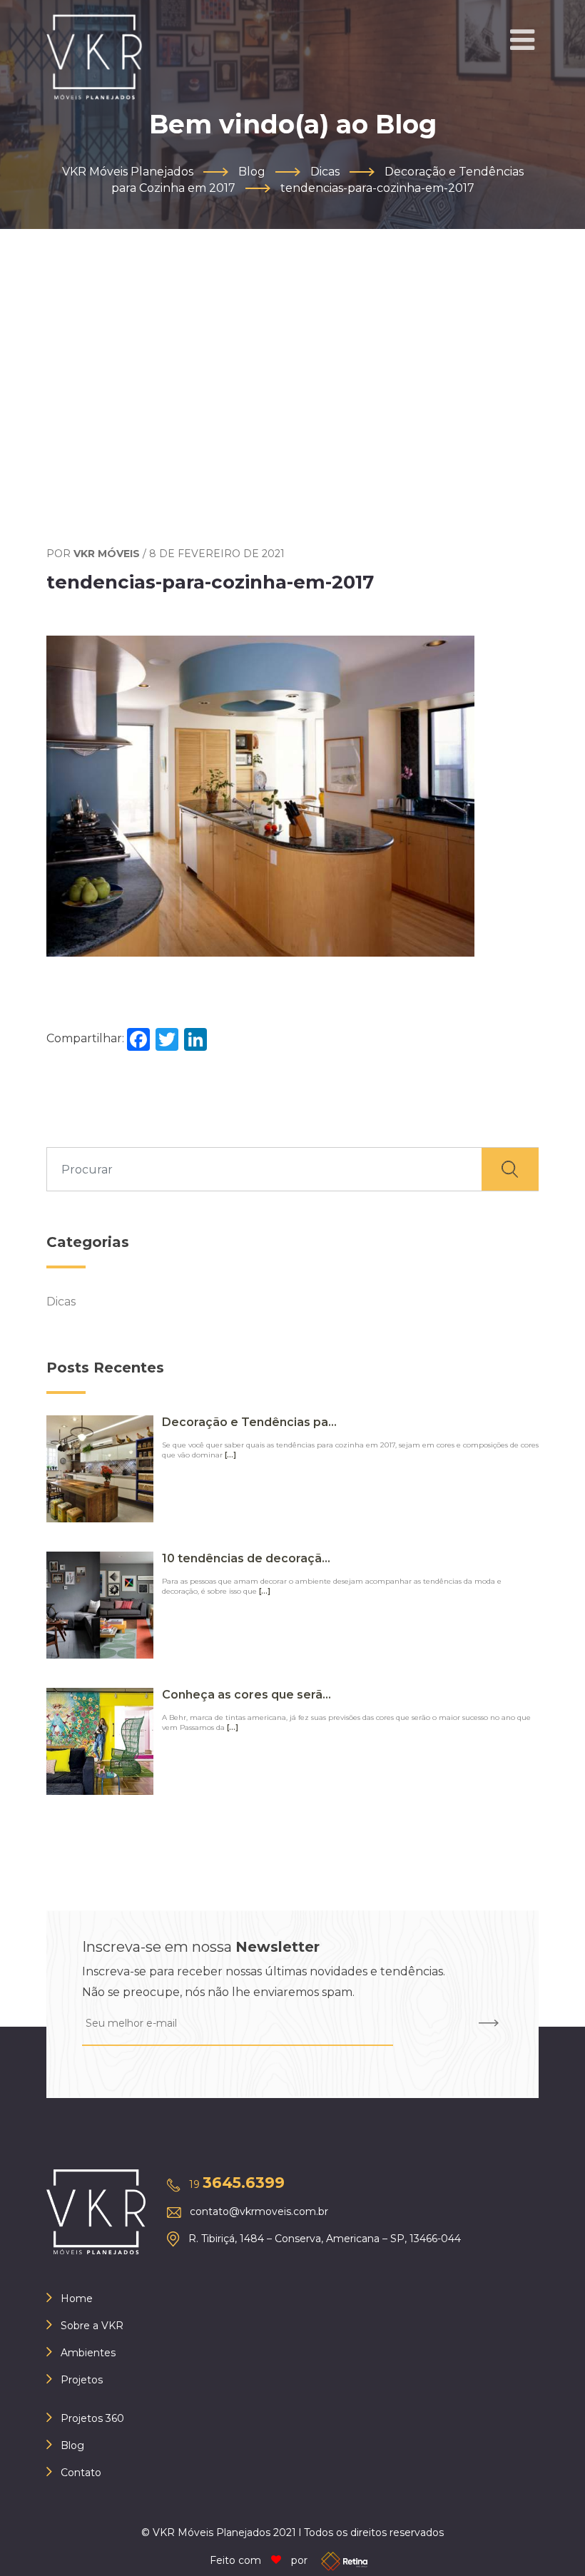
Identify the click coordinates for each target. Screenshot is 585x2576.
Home (77, 2298)
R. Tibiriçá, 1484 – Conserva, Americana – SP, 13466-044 (325, 2239)
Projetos (82, 2380)
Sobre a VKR (92, 2326)
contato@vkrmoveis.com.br (259, 2211)
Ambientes (88, 2353)
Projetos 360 (92, 2418)
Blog (72, 2445)
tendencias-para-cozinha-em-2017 (210, 582)
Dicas (61, 1302)
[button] (522, 40)
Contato (81, 2473)
